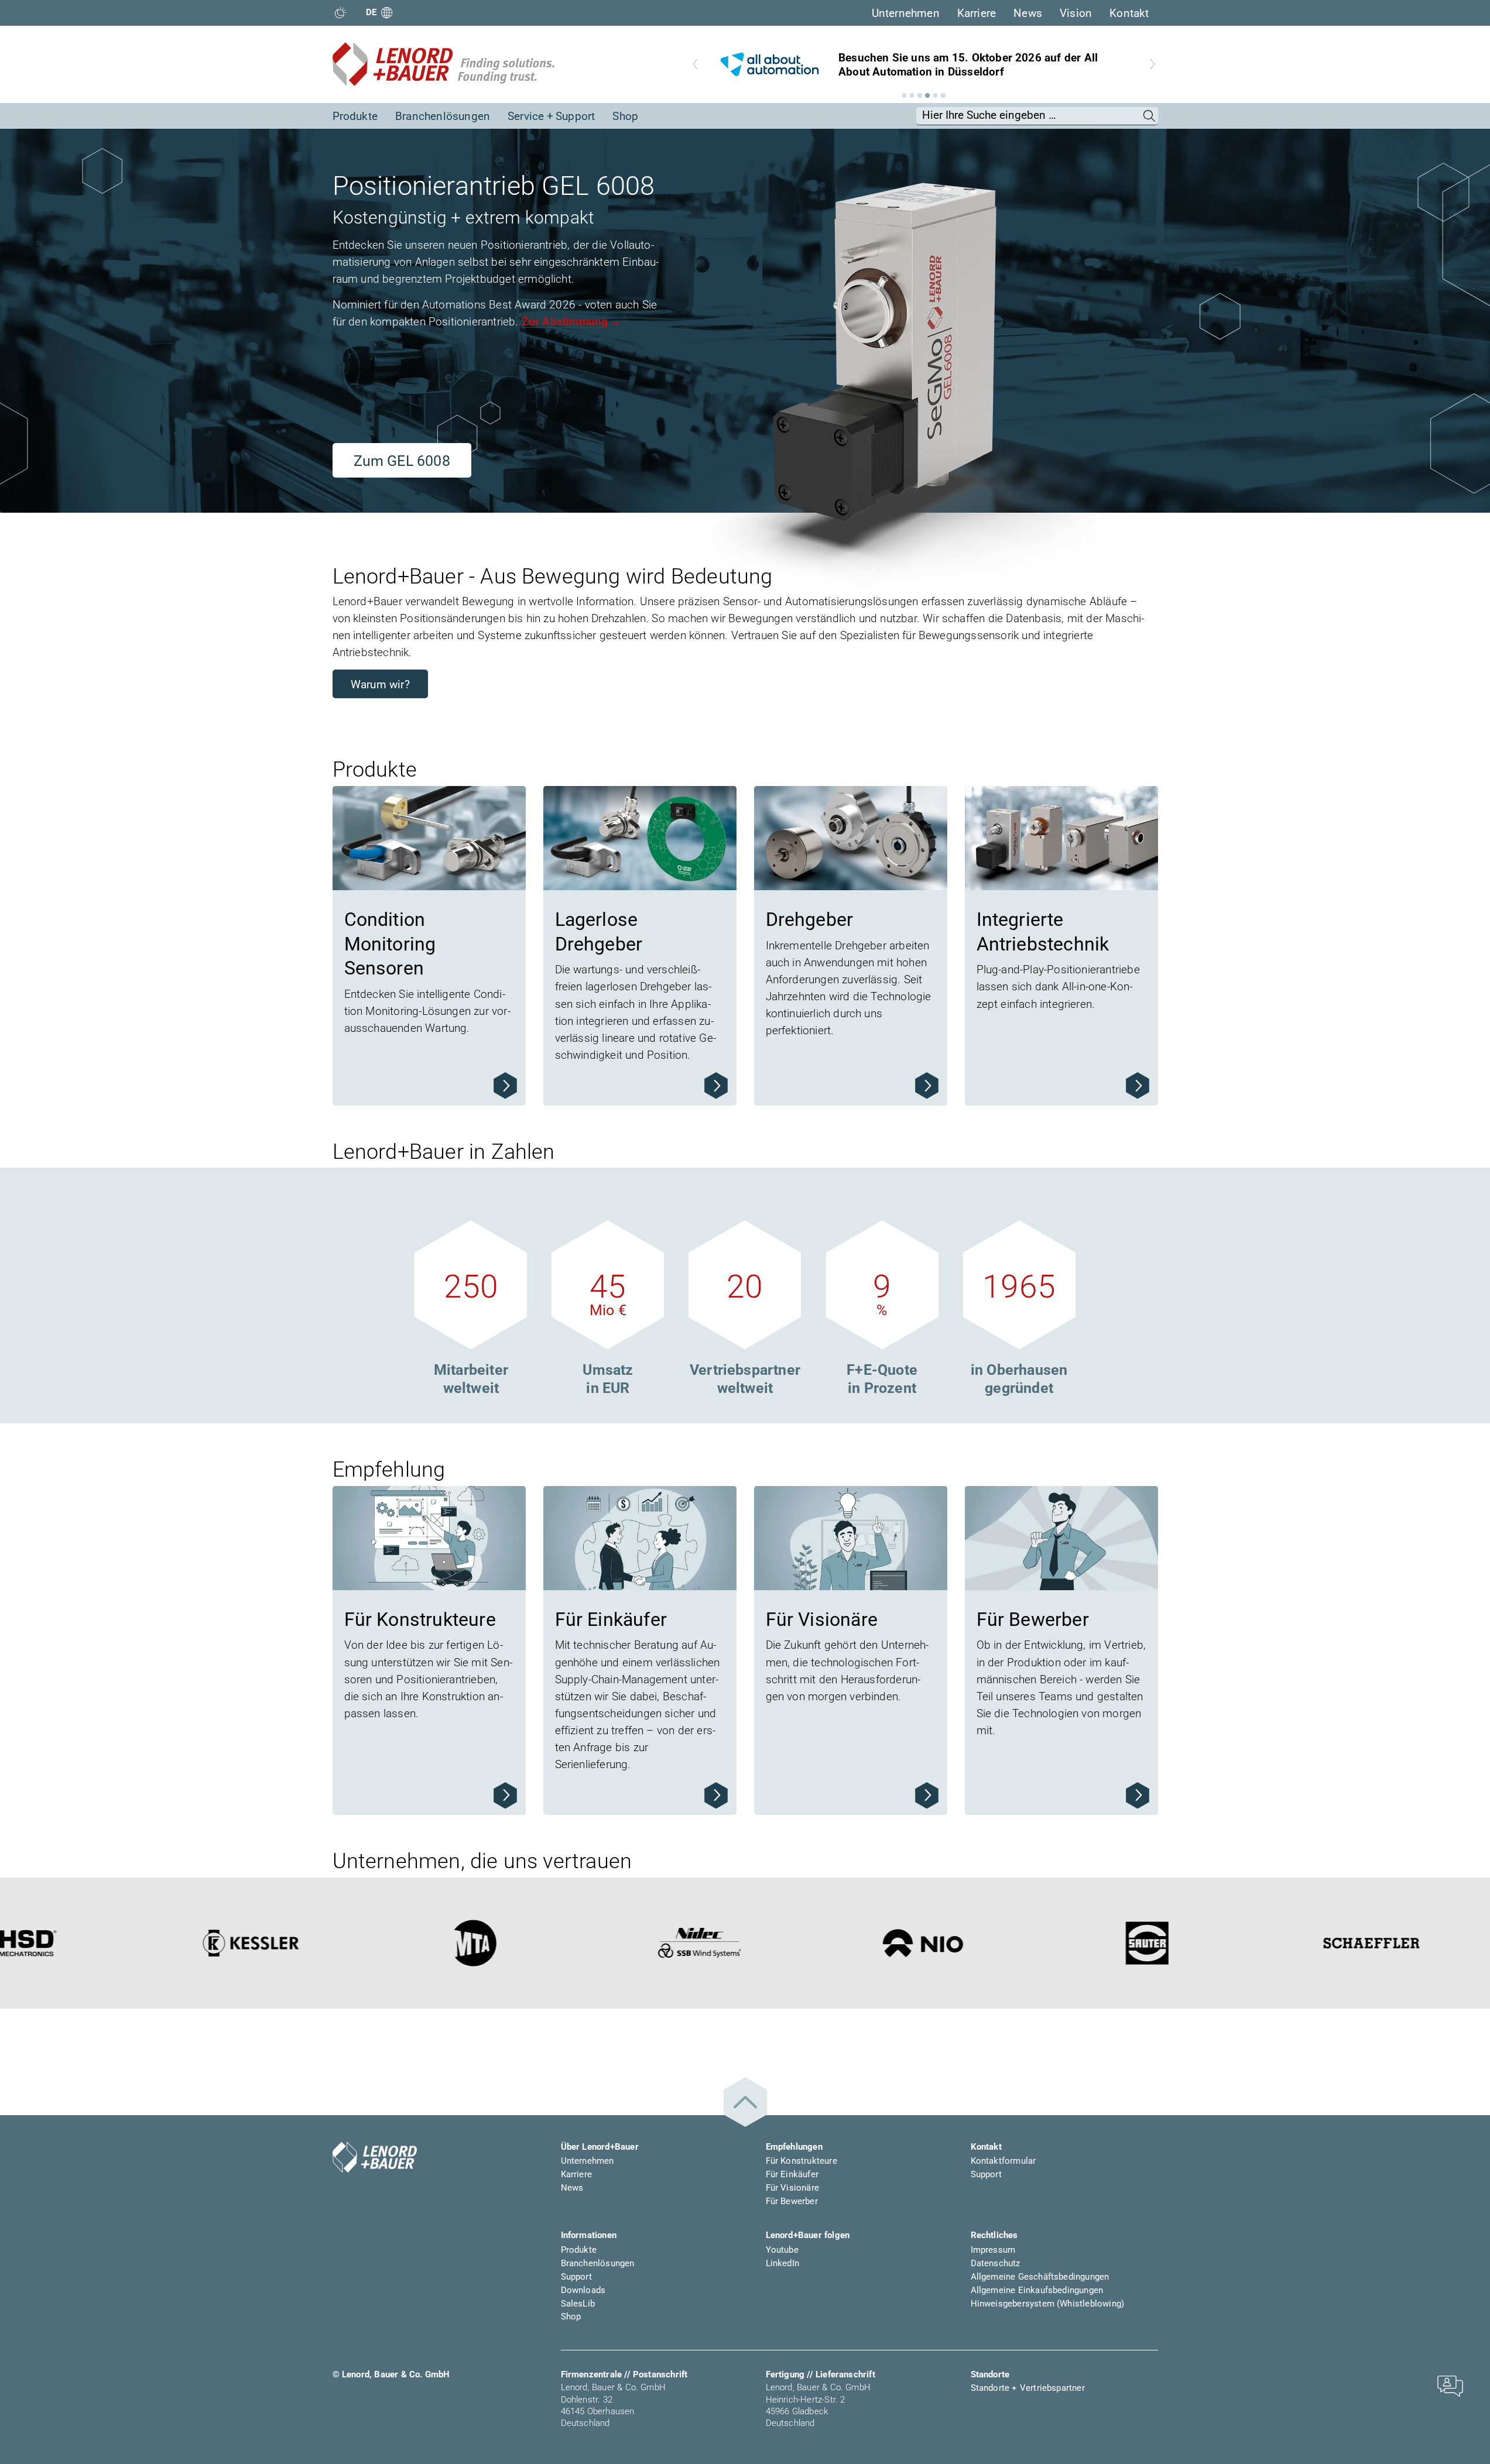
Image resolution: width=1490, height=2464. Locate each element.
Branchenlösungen (443, 116)
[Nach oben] (745, 2103)
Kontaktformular (1003, 2161)
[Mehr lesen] (505, 1085)
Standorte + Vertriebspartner (1028, 2388)
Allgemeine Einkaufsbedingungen (1037, 2290)
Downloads (583, 2290)
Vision (1076, 13)
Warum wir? (380, 684)
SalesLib (578, 2304)
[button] (905, 95)
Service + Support (551, 116)
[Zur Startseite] (444, 64)
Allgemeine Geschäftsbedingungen (1040, 2277)
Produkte (355, 116)
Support (986, 2174)
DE (371, 12)
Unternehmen (906, 13)
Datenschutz (996, 2263)
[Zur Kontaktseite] (1450, 2385)
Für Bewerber (792, 2201)
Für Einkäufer (792, 2174)
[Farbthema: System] (340, 13)
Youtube (782, 2250)
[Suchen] (1150, 116)
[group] (924, 64)
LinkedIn (783, 2263)
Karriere (977, 13)
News (1028, 13)
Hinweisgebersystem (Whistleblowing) (1048, 2304)
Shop (625, 116)
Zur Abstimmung (565, 322)
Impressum (993, 2250)
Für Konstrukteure (801, 2161)
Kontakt (1129, 13)
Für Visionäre (792, 2188)
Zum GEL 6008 (402, 461)
